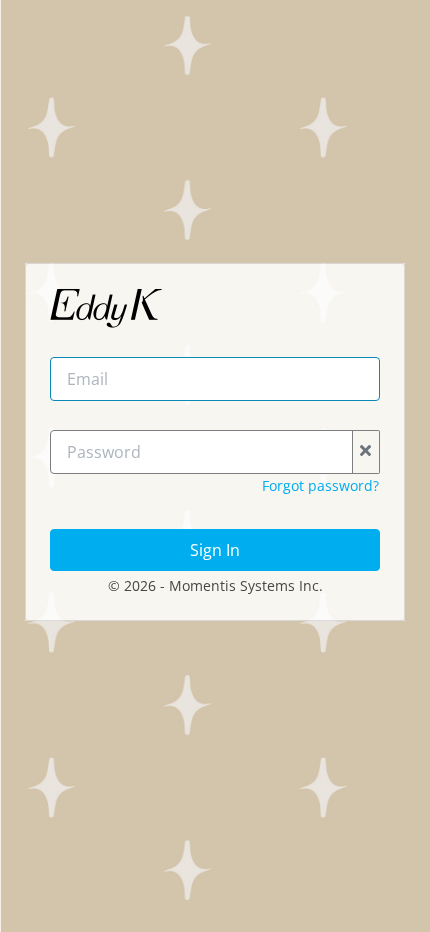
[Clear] (366, 452)
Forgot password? (320, 485)
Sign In (215, 550)
